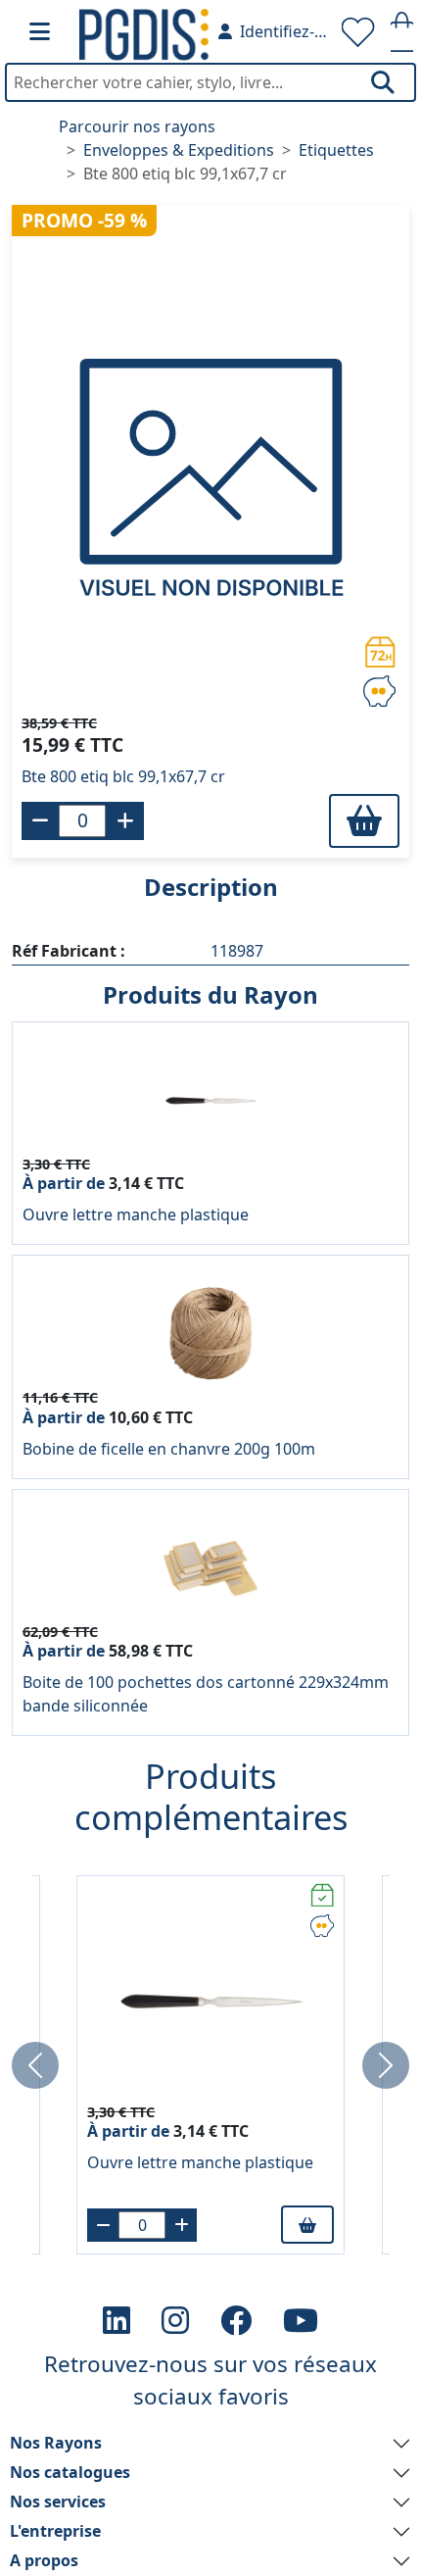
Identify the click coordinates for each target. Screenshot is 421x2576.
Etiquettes (336, 150)
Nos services (58, 2502)
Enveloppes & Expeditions (179, 150)
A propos (44, 2560)
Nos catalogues (70, 2472)
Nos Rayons (56, 2443)
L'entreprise (55, 2531)
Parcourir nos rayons (137, 126)
